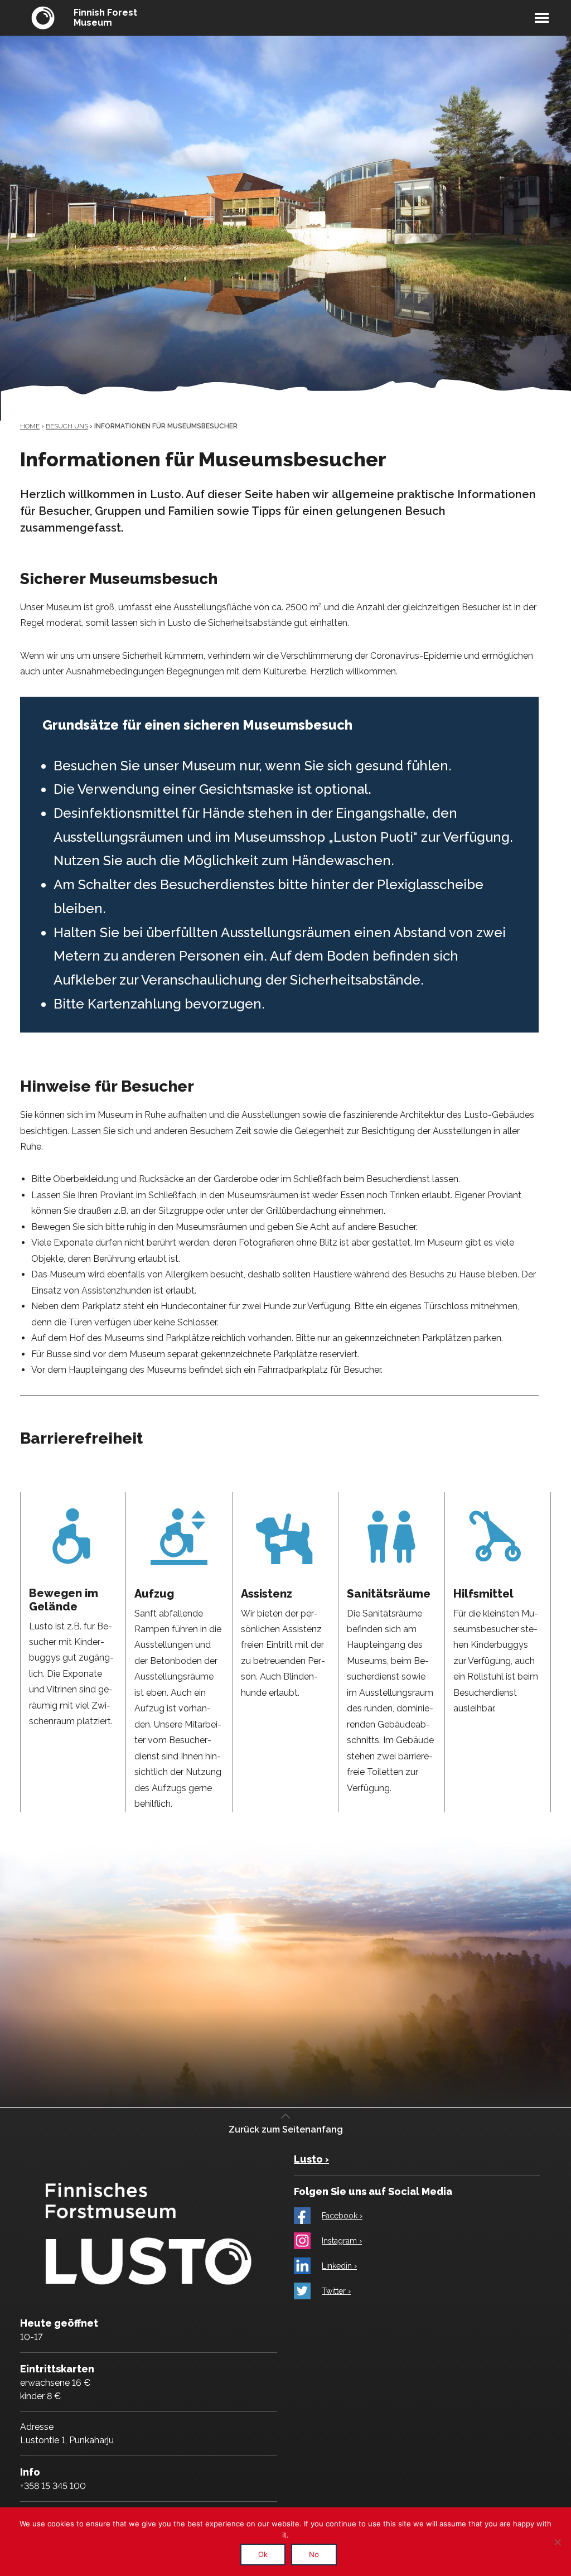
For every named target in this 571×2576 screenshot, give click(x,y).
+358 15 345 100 (53, 2486)
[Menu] (542, 18)
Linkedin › (339, 2266)
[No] (557, 2542)
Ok (263, 2554)
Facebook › (342, 2216)
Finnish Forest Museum (105, 18)
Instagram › (342, 2241)
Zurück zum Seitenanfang (286, 2129)
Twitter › (336, 2291)
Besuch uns (67, 426)
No (314, 2554)
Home (30, 426)
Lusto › (311, 2159)
